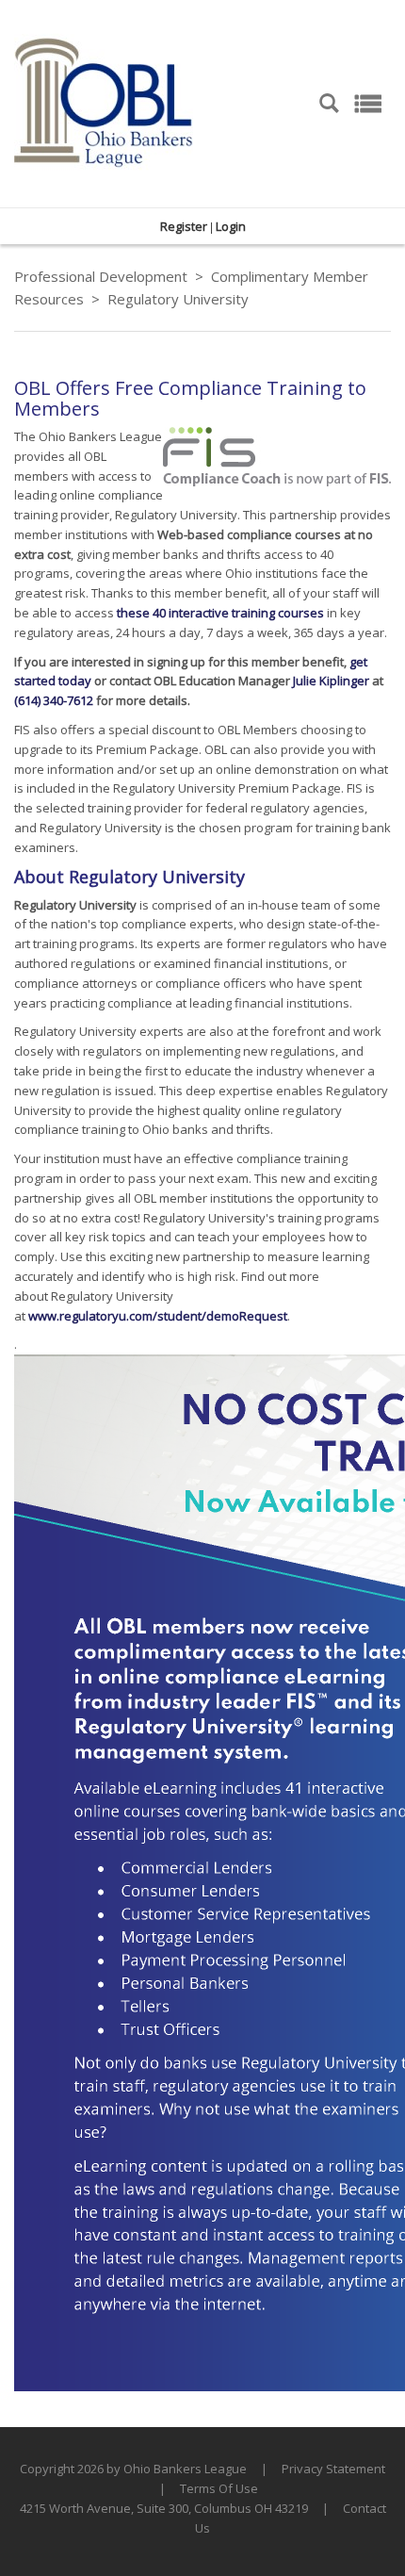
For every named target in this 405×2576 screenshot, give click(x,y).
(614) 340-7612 (54, 700)
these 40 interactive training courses (220, 613)
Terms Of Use (219, 2488)
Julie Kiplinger (331, 681)
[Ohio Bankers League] (104, 102)
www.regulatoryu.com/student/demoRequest (158, 1316)
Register (184, 226)
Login (231, 226)
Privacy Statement (333, 2469)
